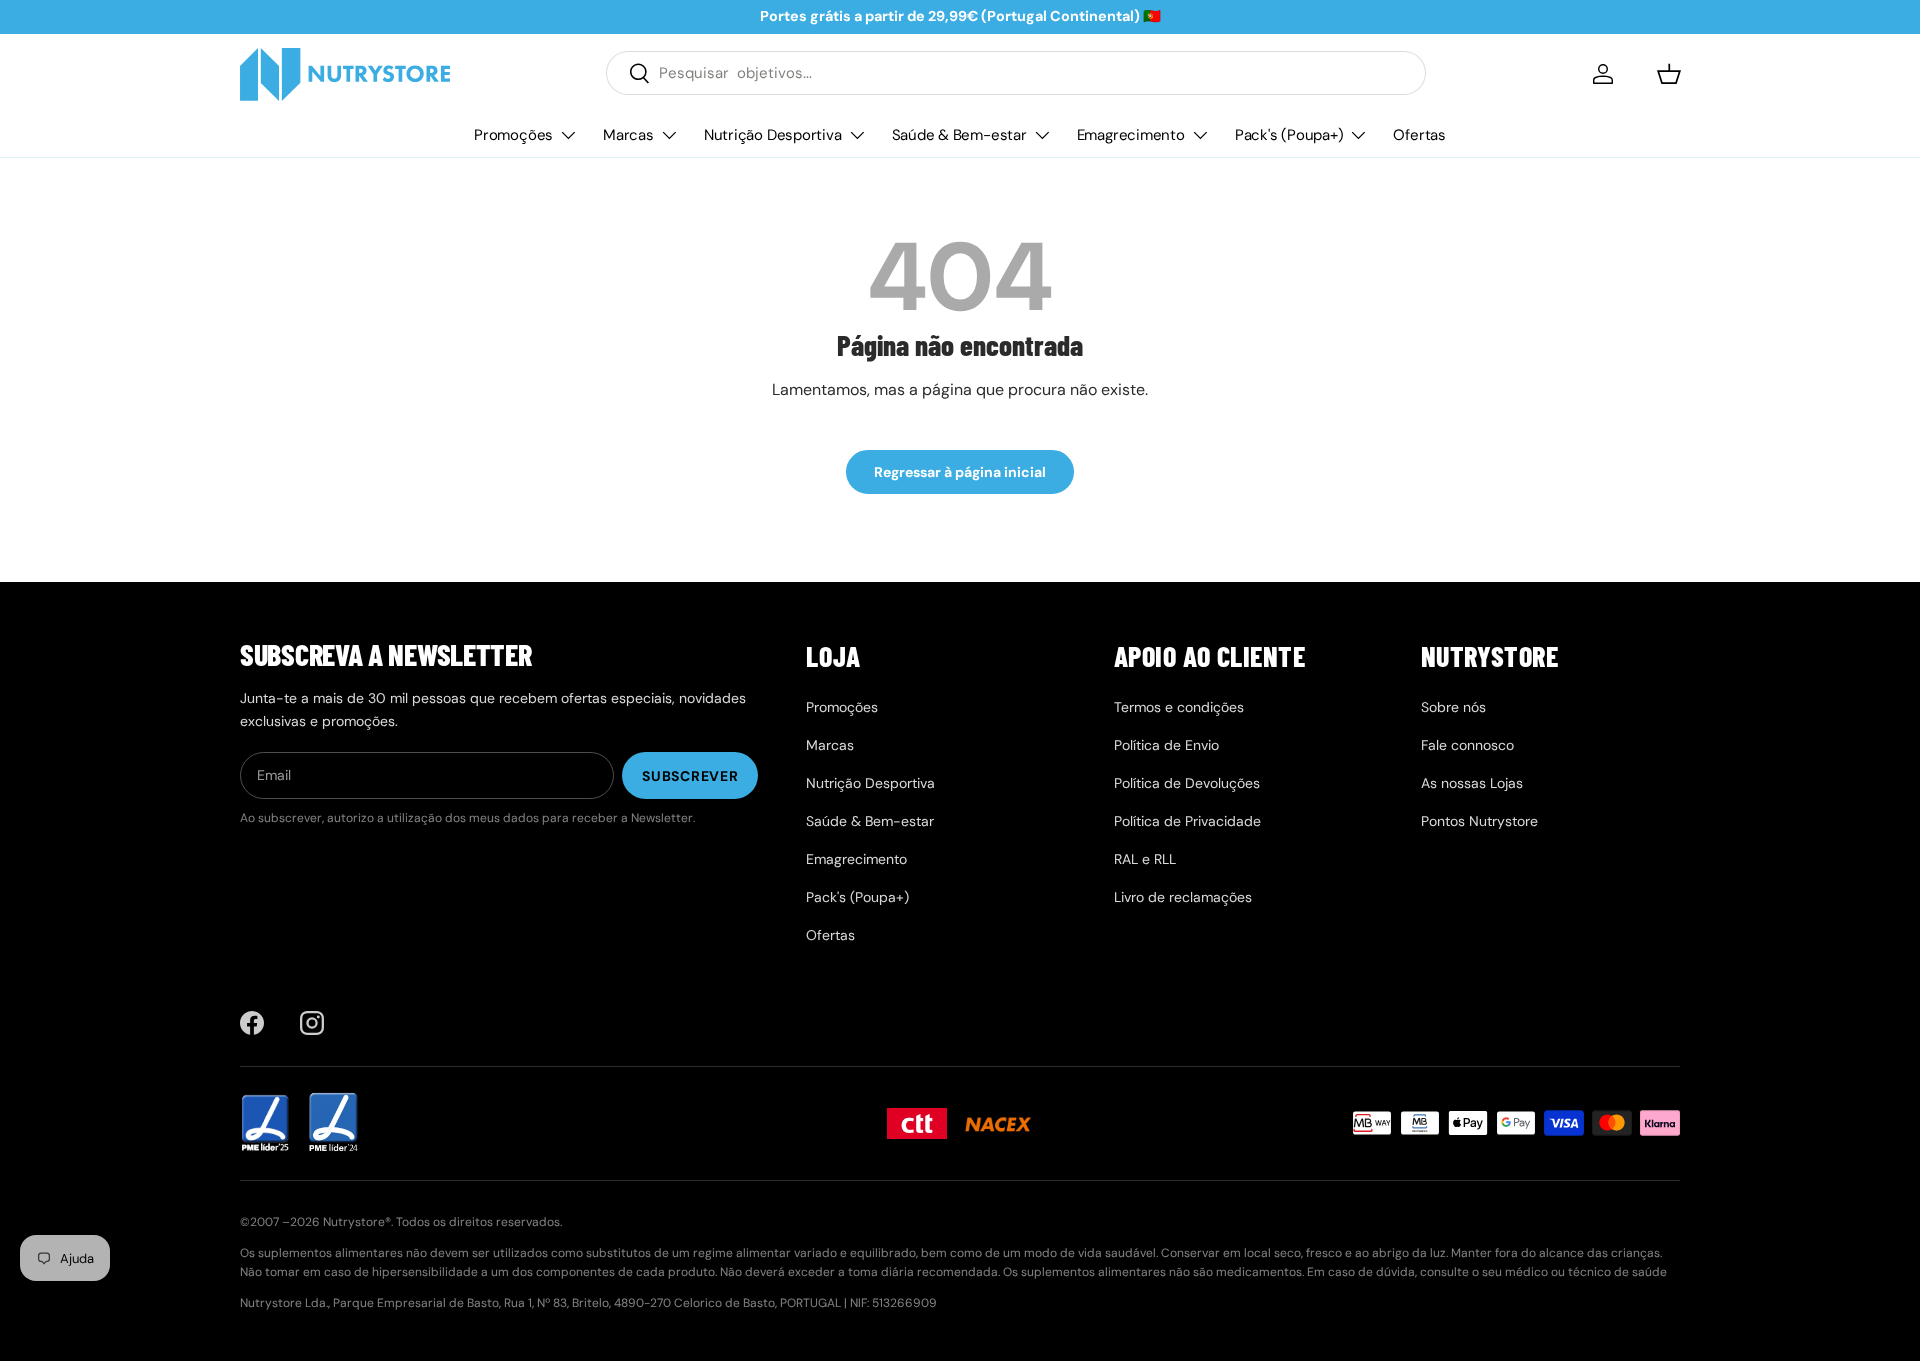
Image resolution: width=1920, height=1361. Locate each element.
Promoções (513, 134)
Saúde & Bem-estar (959, 134)
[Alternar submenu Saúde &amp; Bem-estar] (1042, 135)
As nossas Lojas (1472, 783)
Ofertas (1419, 134)
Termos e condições (1179, 707)
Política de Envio (1166, 745)
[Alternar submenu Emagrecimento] (1200, 135)
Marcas (628, 134)
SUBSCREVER (690, 776)
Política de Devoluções (1187, 783)
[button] (1669, 74)
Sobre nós (1453, 707)
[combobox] (1016, 73)
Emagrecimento (1131, 134)
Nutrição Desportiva (773, 134)
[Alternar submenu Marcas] (669, 135)
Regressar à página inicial (960, 472)
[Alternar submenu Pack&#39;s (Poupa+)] (1358, 135)
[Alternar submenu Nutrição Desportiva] (857, 135)
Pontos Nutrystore (1479, 821)
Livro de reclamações (1183, 897)
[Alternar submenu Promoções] (568, 135)
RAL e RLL (1145, 859)
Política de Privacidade (1187, 821)
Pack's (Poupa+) (1289, 134)
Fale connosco (1467, 745)
